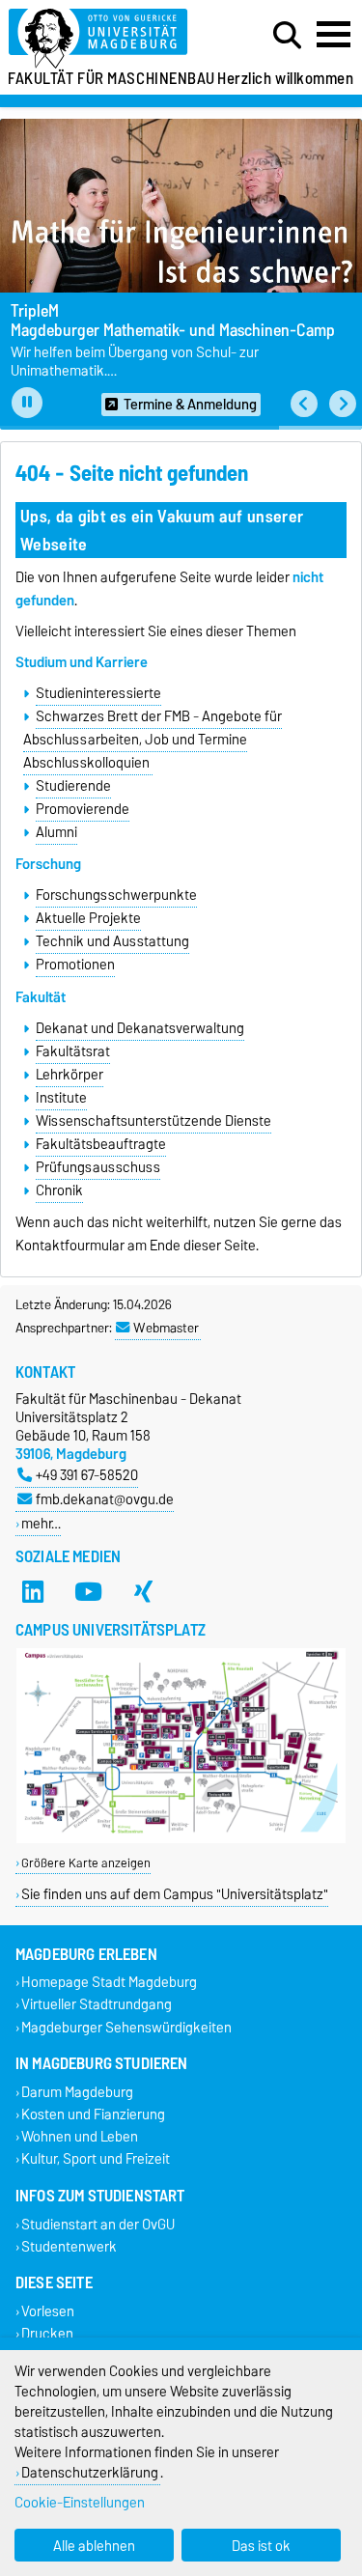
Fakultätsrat (73, 1051)
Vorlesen (48, 2311)
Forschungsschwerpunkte (116, 895)
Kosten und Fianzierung (93, 2114)
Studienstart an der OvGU (98, 2224)
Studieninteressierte (98, 693)
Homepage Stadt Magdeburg (109, 1983)
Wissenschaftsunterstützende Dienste (153, 1121)
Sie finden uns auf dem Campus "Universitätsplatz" (175, 1894)
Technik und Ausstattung (112, 941)
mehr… (41, 1523)
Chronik (59, 1190)
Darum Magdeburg (77, 2092)
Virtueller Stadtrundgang (97, 2005)
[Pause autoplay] (27, 403)
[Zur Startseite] (111, 39)
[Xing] (143, 1591)
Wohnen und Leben (80, 2137)
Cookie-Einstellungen (80, 2502)
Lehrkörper (70, 1075)
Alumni (56, 832)
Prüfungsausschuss (98, 1167)
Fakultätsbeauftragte (101, 1144)
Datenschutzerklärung (90, 2472)
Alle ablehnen (94, 2546)
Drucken (47, 2334)
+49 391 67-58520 (87, 1475)
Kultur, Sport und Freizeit (96, 2159)
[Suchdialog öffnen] (287, 36)
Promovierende (83, 809)
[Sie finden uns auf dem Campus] (181, 1839)
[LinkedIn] (33, 1591)
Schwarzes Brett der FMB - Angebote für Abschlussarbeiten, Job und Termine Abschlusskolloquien (152, 740)
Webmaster (166, 1328)
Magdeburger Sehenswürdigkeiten (126, 2027)
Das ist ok (261, 2546)
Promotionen (75, 965)
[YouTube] (88, 1591)
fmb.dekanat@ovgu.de (105, 1499)
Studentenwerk (69, 2246)
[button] (304, 404)
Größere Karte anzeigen (86, 1863)
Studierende (73, 786)
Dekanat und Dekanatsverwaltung (140, 1028)
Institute (61, 1098)
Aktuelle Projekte (88, 918)
